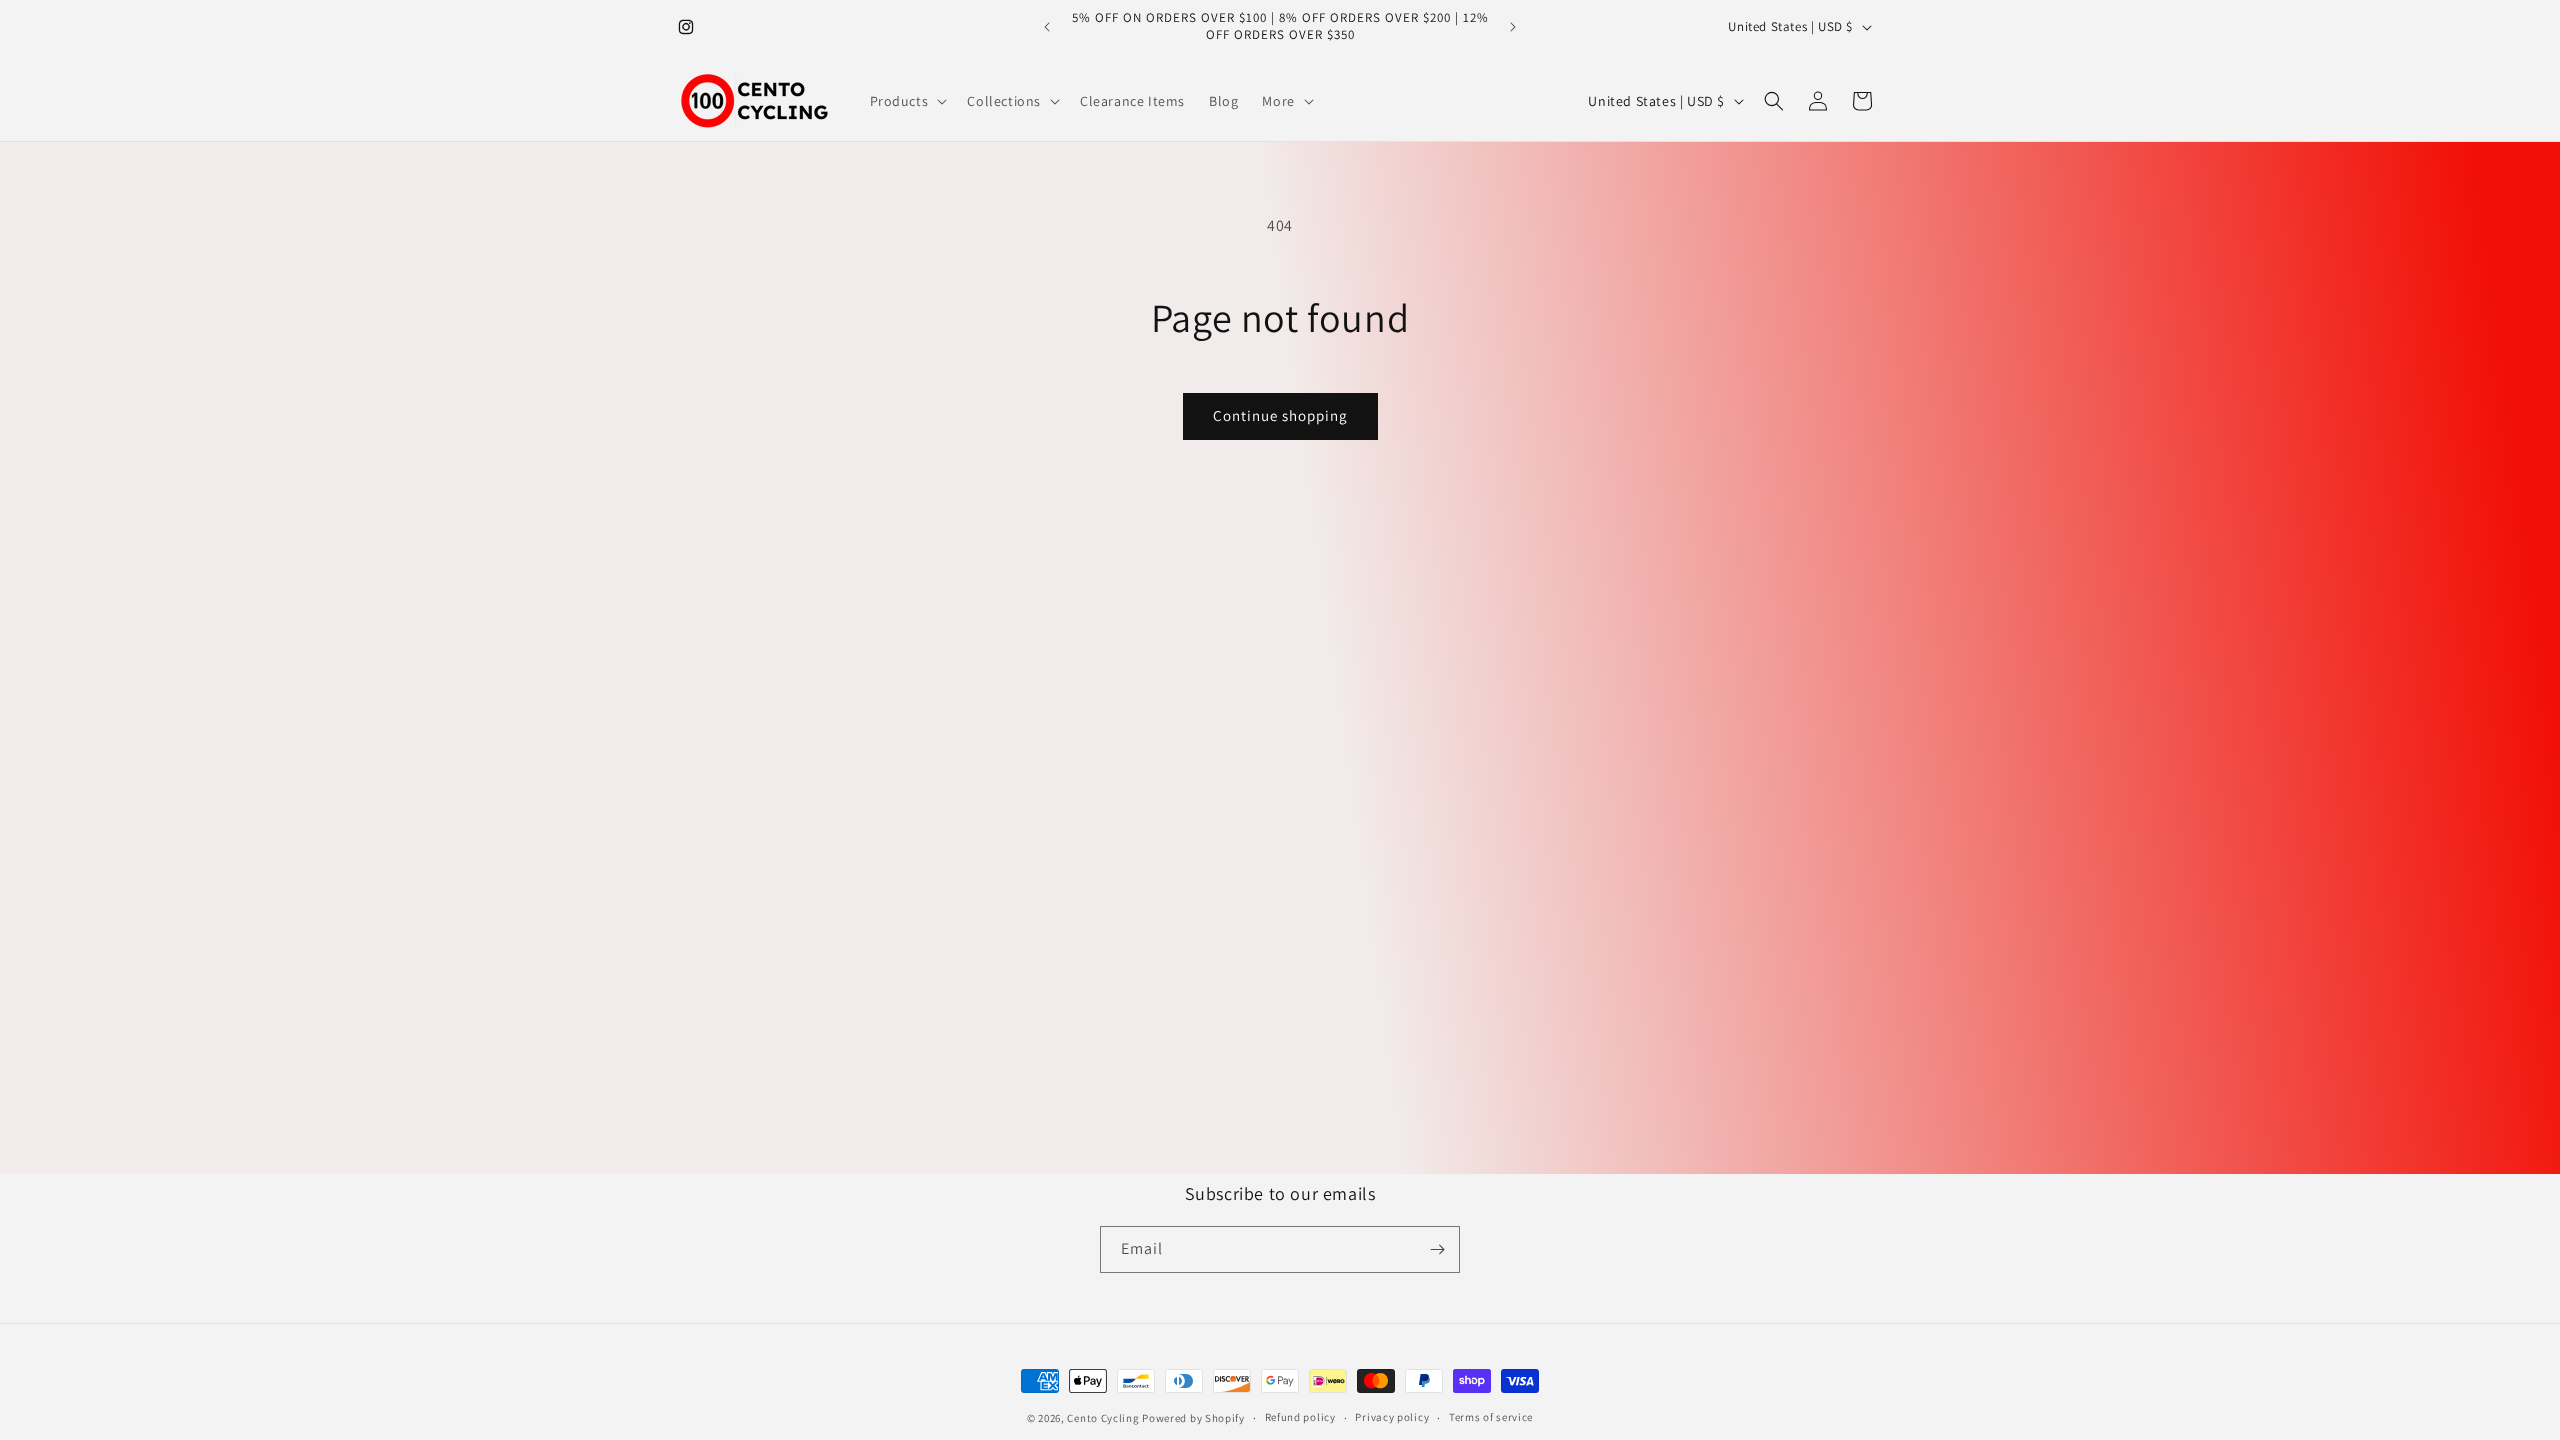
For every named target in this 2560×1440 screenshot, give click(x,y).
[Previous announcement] (1047, 27)
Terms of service (1491, 1417)
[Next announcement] (1513, 27)
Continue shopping (1280, 415)
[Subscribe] (1437, 1249)
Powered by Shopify (1193, 1418)
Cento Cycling (1103, 1418)
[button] (907, 101)
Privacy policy (1392, 1417)
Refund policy (1300, 1417)
